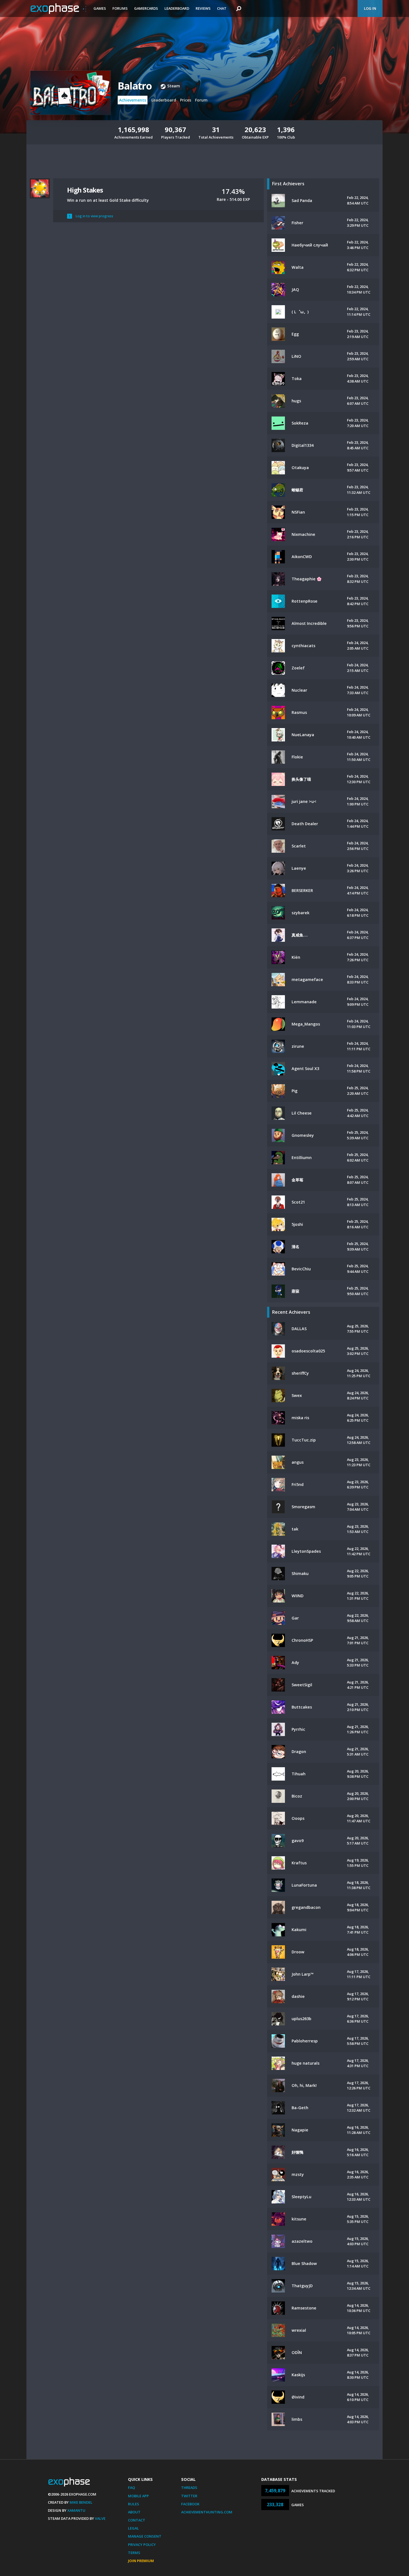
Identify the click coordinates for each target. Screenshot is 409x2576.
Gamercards (146, 8)
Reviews (203, 8)
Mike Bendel (81, 2502)
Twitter (189, 2496)
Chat (222, 8)
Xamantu (76, 2510)
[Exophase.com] (58, 9)
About (134, 2512)
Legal (133, 2528)
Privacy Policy (142, 2545)
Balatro (135, 86)
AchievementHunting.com (207, 2512)
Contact (137, 2520)
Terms (134, 2553)
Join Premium (141, 2561)
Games (100, 8)
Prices (186, 100)
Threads (189, 2488)
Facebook (190, 2504)
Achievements (133, 100)
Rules (134, 2504)
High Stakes (85, 190)
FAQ (131, 2488)
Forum (201, 100)
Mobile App (138, 2496)
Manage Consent (145, 2536)
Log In (370, 8)
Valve (100, 2518)
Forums (120, 8)
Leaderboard (177, 8)
